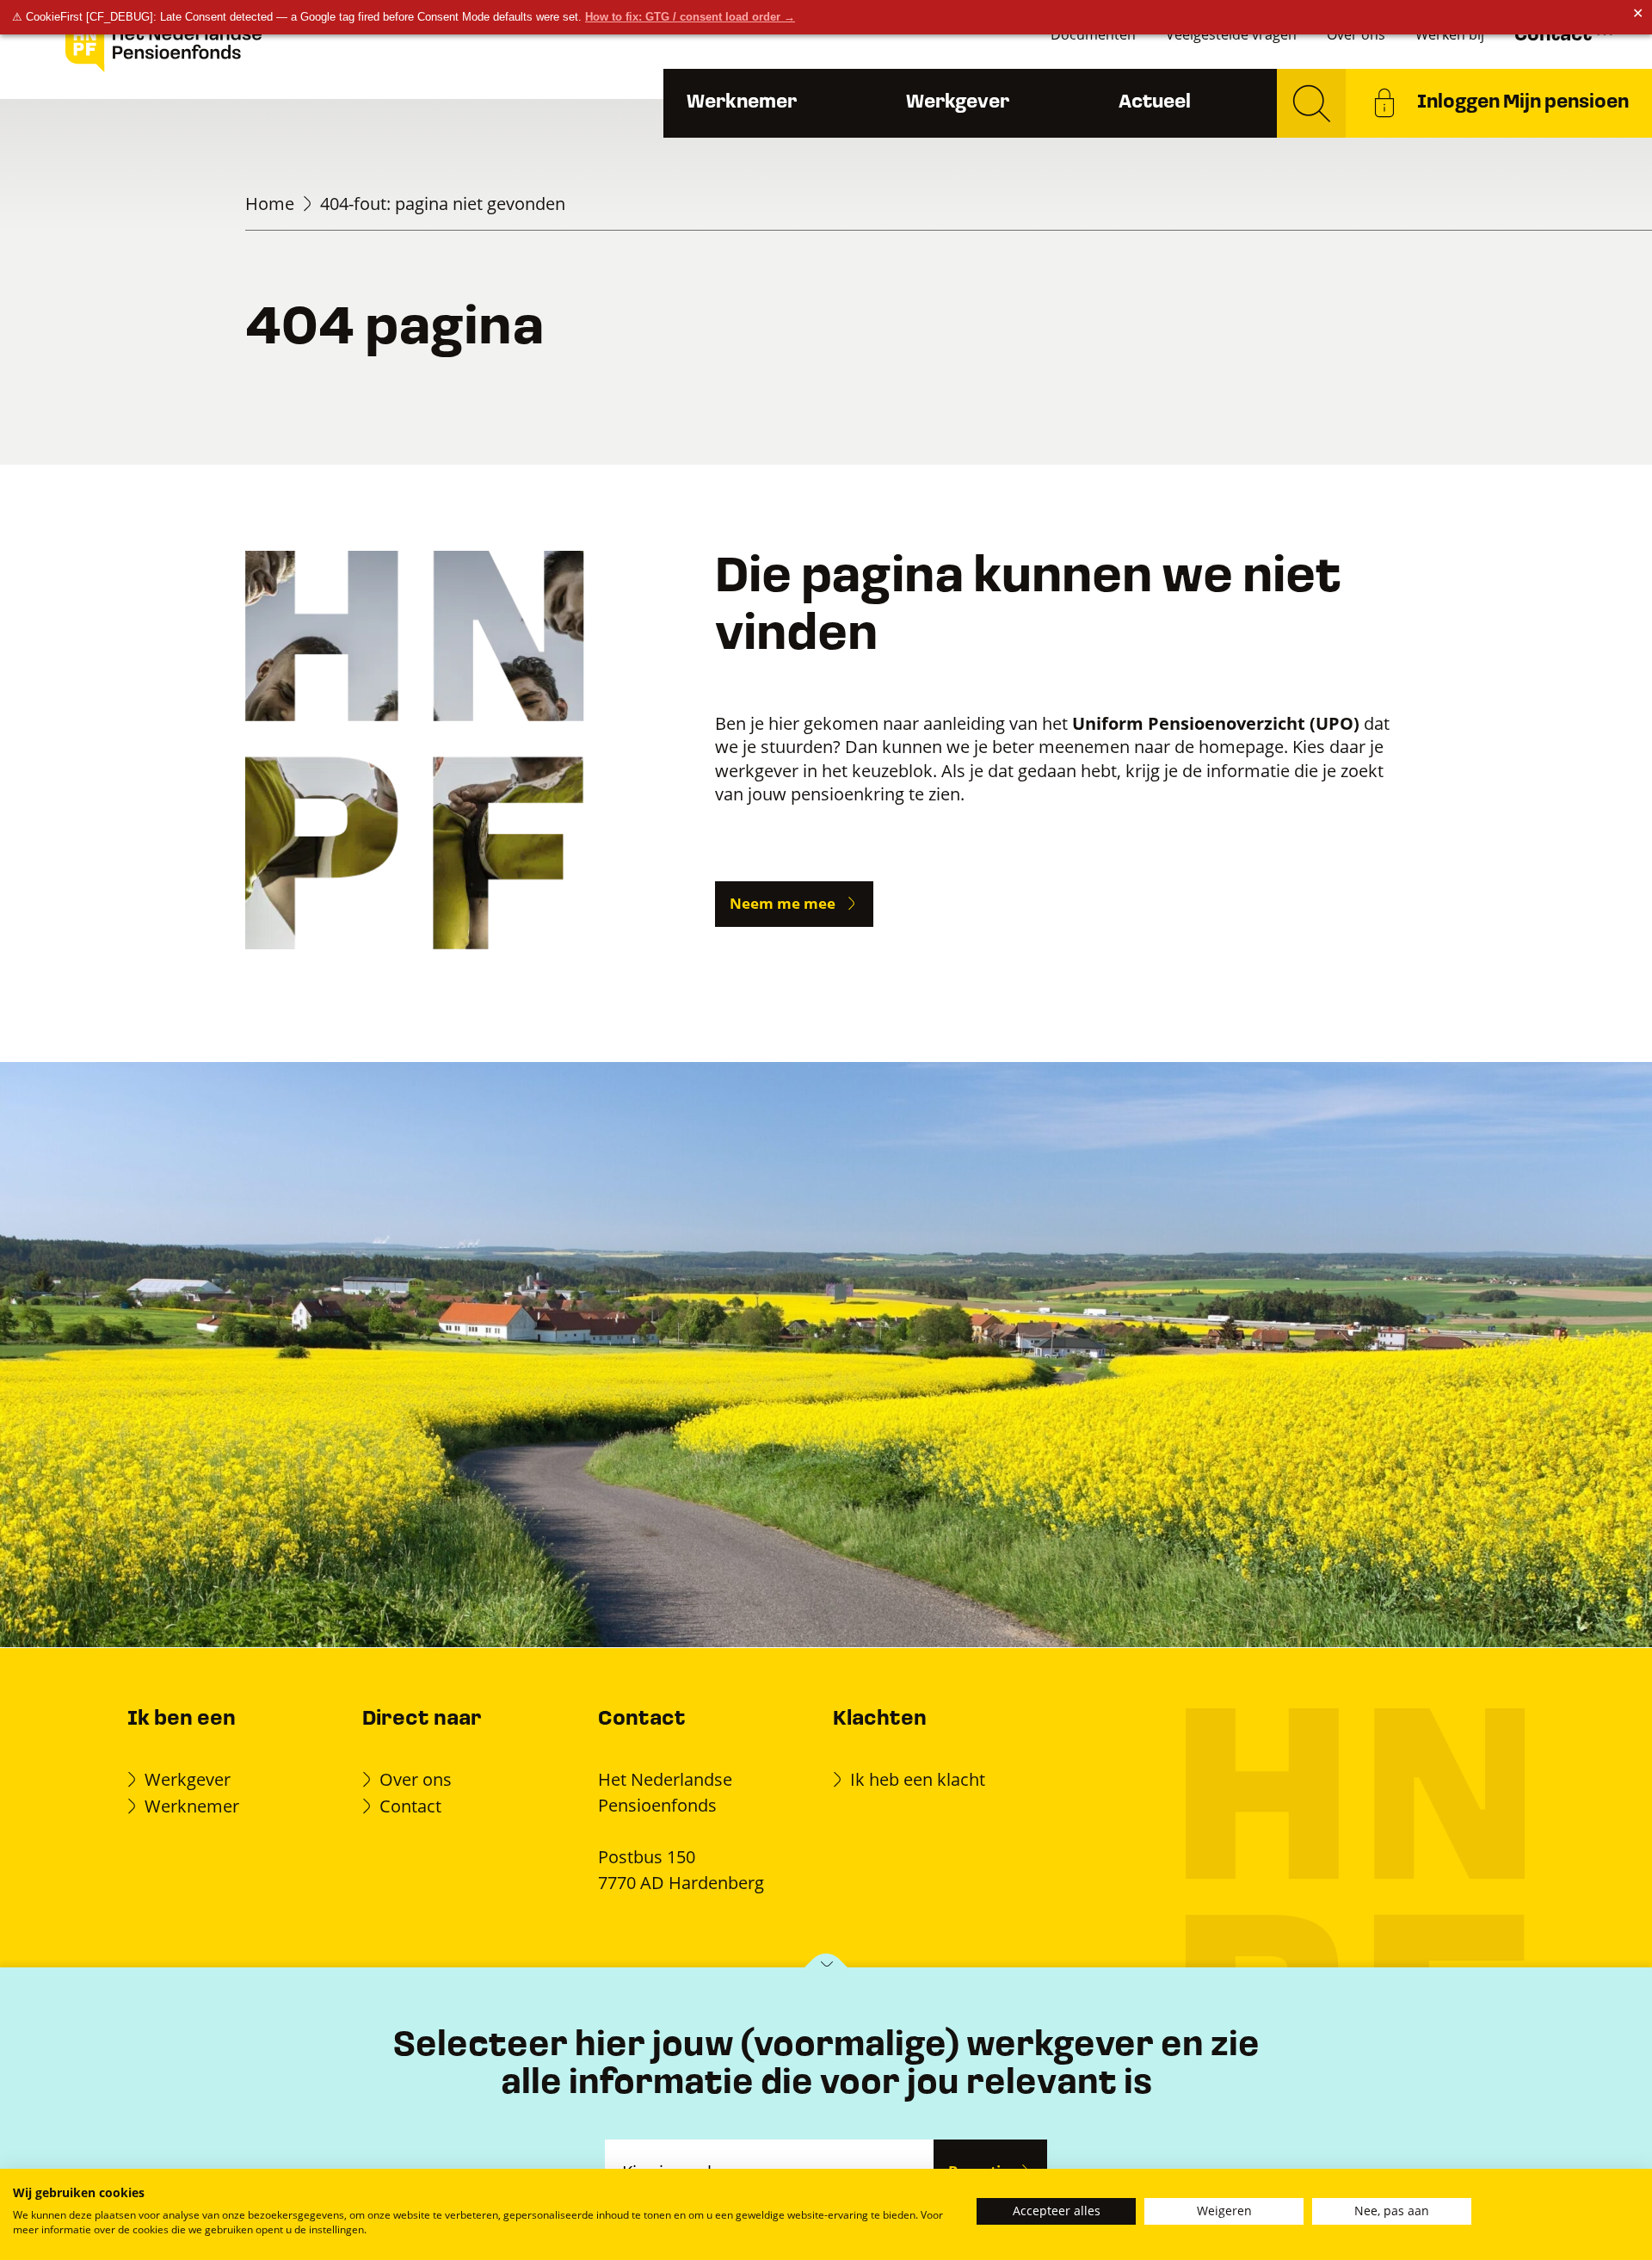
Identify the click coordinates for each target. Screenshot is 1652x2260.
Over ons (416, 1779)
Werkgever (958, 103)
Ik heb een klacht (918, 1779)
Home (270, 203)
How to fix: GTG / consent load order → (690, 17)
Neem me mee (783, 903)
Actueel (1155, 103)
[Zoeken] (1311, 103)
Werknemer (742, 103)
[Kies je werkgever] (826, 1969)
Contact (410, 1806)
